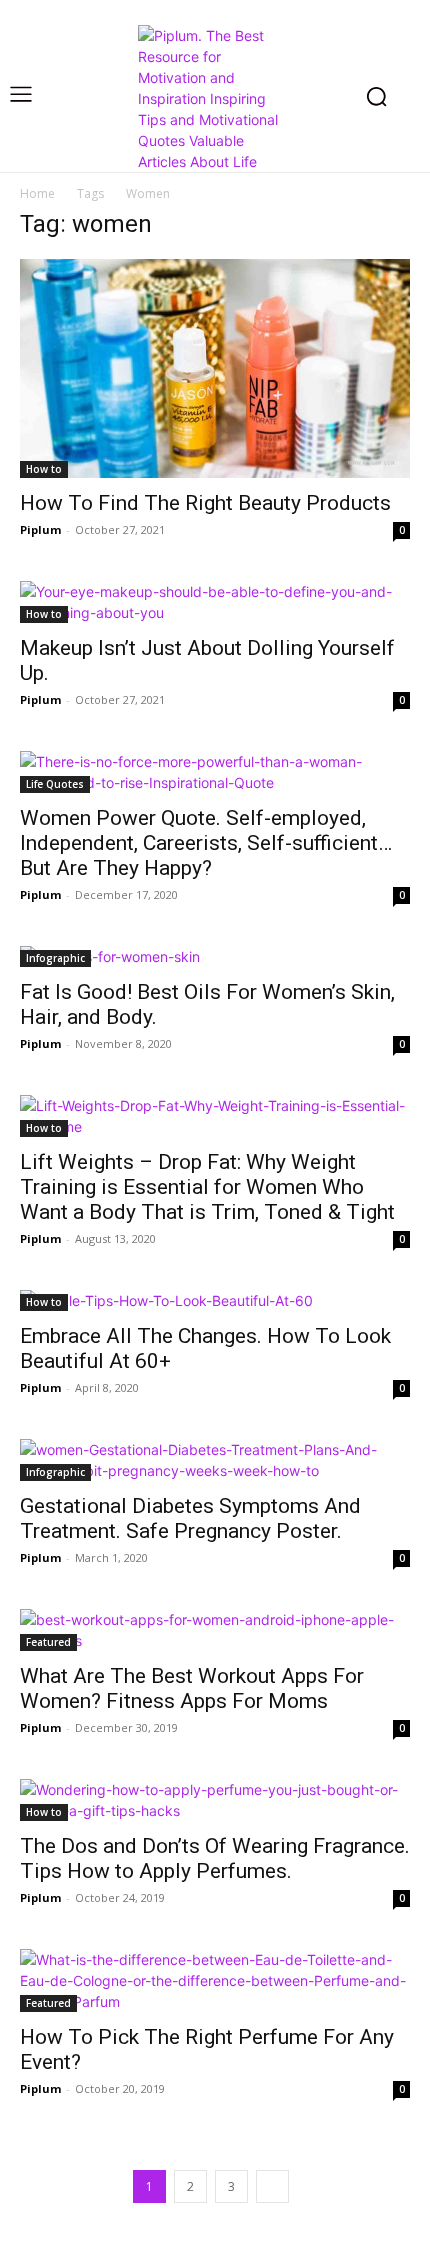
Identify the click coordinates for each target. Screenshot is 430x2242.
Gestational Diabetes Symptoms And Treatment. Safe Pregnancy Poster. (190, 1518)
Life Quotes (55, 784)
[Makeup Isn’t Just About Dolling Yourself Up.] (215, 602)
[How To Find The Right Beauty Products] (215, 368)
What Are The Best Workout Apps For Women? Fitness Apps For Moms (192, 1688)
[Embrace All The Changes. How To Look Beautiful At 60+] (215, 1300)
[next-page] (272, 2186)
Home (37, 193)
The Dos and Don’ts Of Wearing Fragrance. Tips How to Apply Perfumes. (215, 1858)
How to (44, 469)
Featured (48, 1642)
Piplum (40, 529)
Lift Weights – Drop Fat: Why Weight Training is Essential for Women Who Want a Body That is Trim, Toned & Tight (207, 1187)
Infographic (55, 958)
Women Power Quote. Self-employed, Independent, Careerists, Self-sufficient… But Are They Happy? (206, 843)
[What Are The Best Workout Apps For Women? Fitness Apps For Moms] (215, 1630)
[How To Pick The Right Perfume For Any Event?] (215, 1980)
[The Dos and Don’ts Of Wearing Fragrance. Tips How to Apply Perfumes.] (215, 1800)
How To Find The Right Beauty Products (205, 503)
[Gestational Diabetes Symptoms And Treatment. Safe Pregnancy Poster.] (215, 1460)
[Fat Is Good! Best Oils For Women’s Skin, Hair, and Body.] (215, 956)
